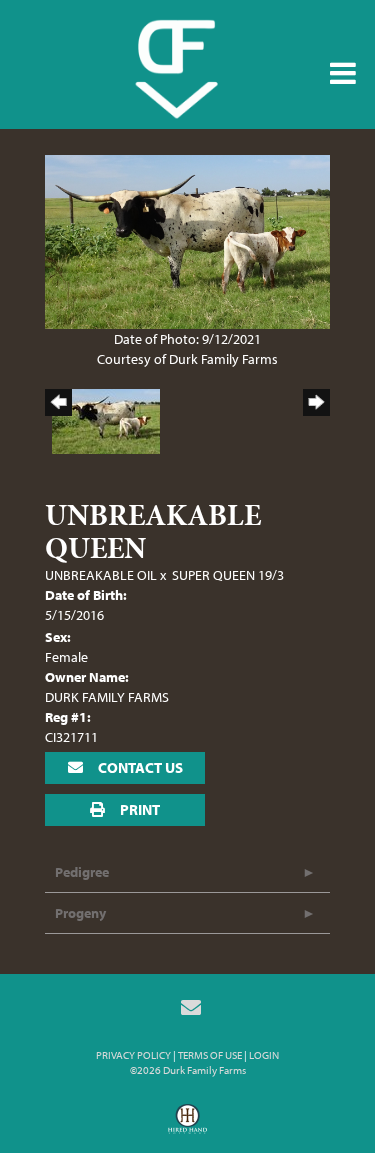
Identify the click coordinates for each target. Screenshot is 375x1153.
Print (138, 809)
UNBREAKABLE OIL (101, 575)
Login (264, 1055)
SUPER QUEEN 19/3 (228, 575)
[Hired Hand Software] (187, 1126)
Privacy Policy (133, 1055)
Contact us (139, 767)
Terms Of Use (210, 1055)
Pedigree (82, 872)
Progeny (80, 913)
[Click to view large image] (187, 240)
